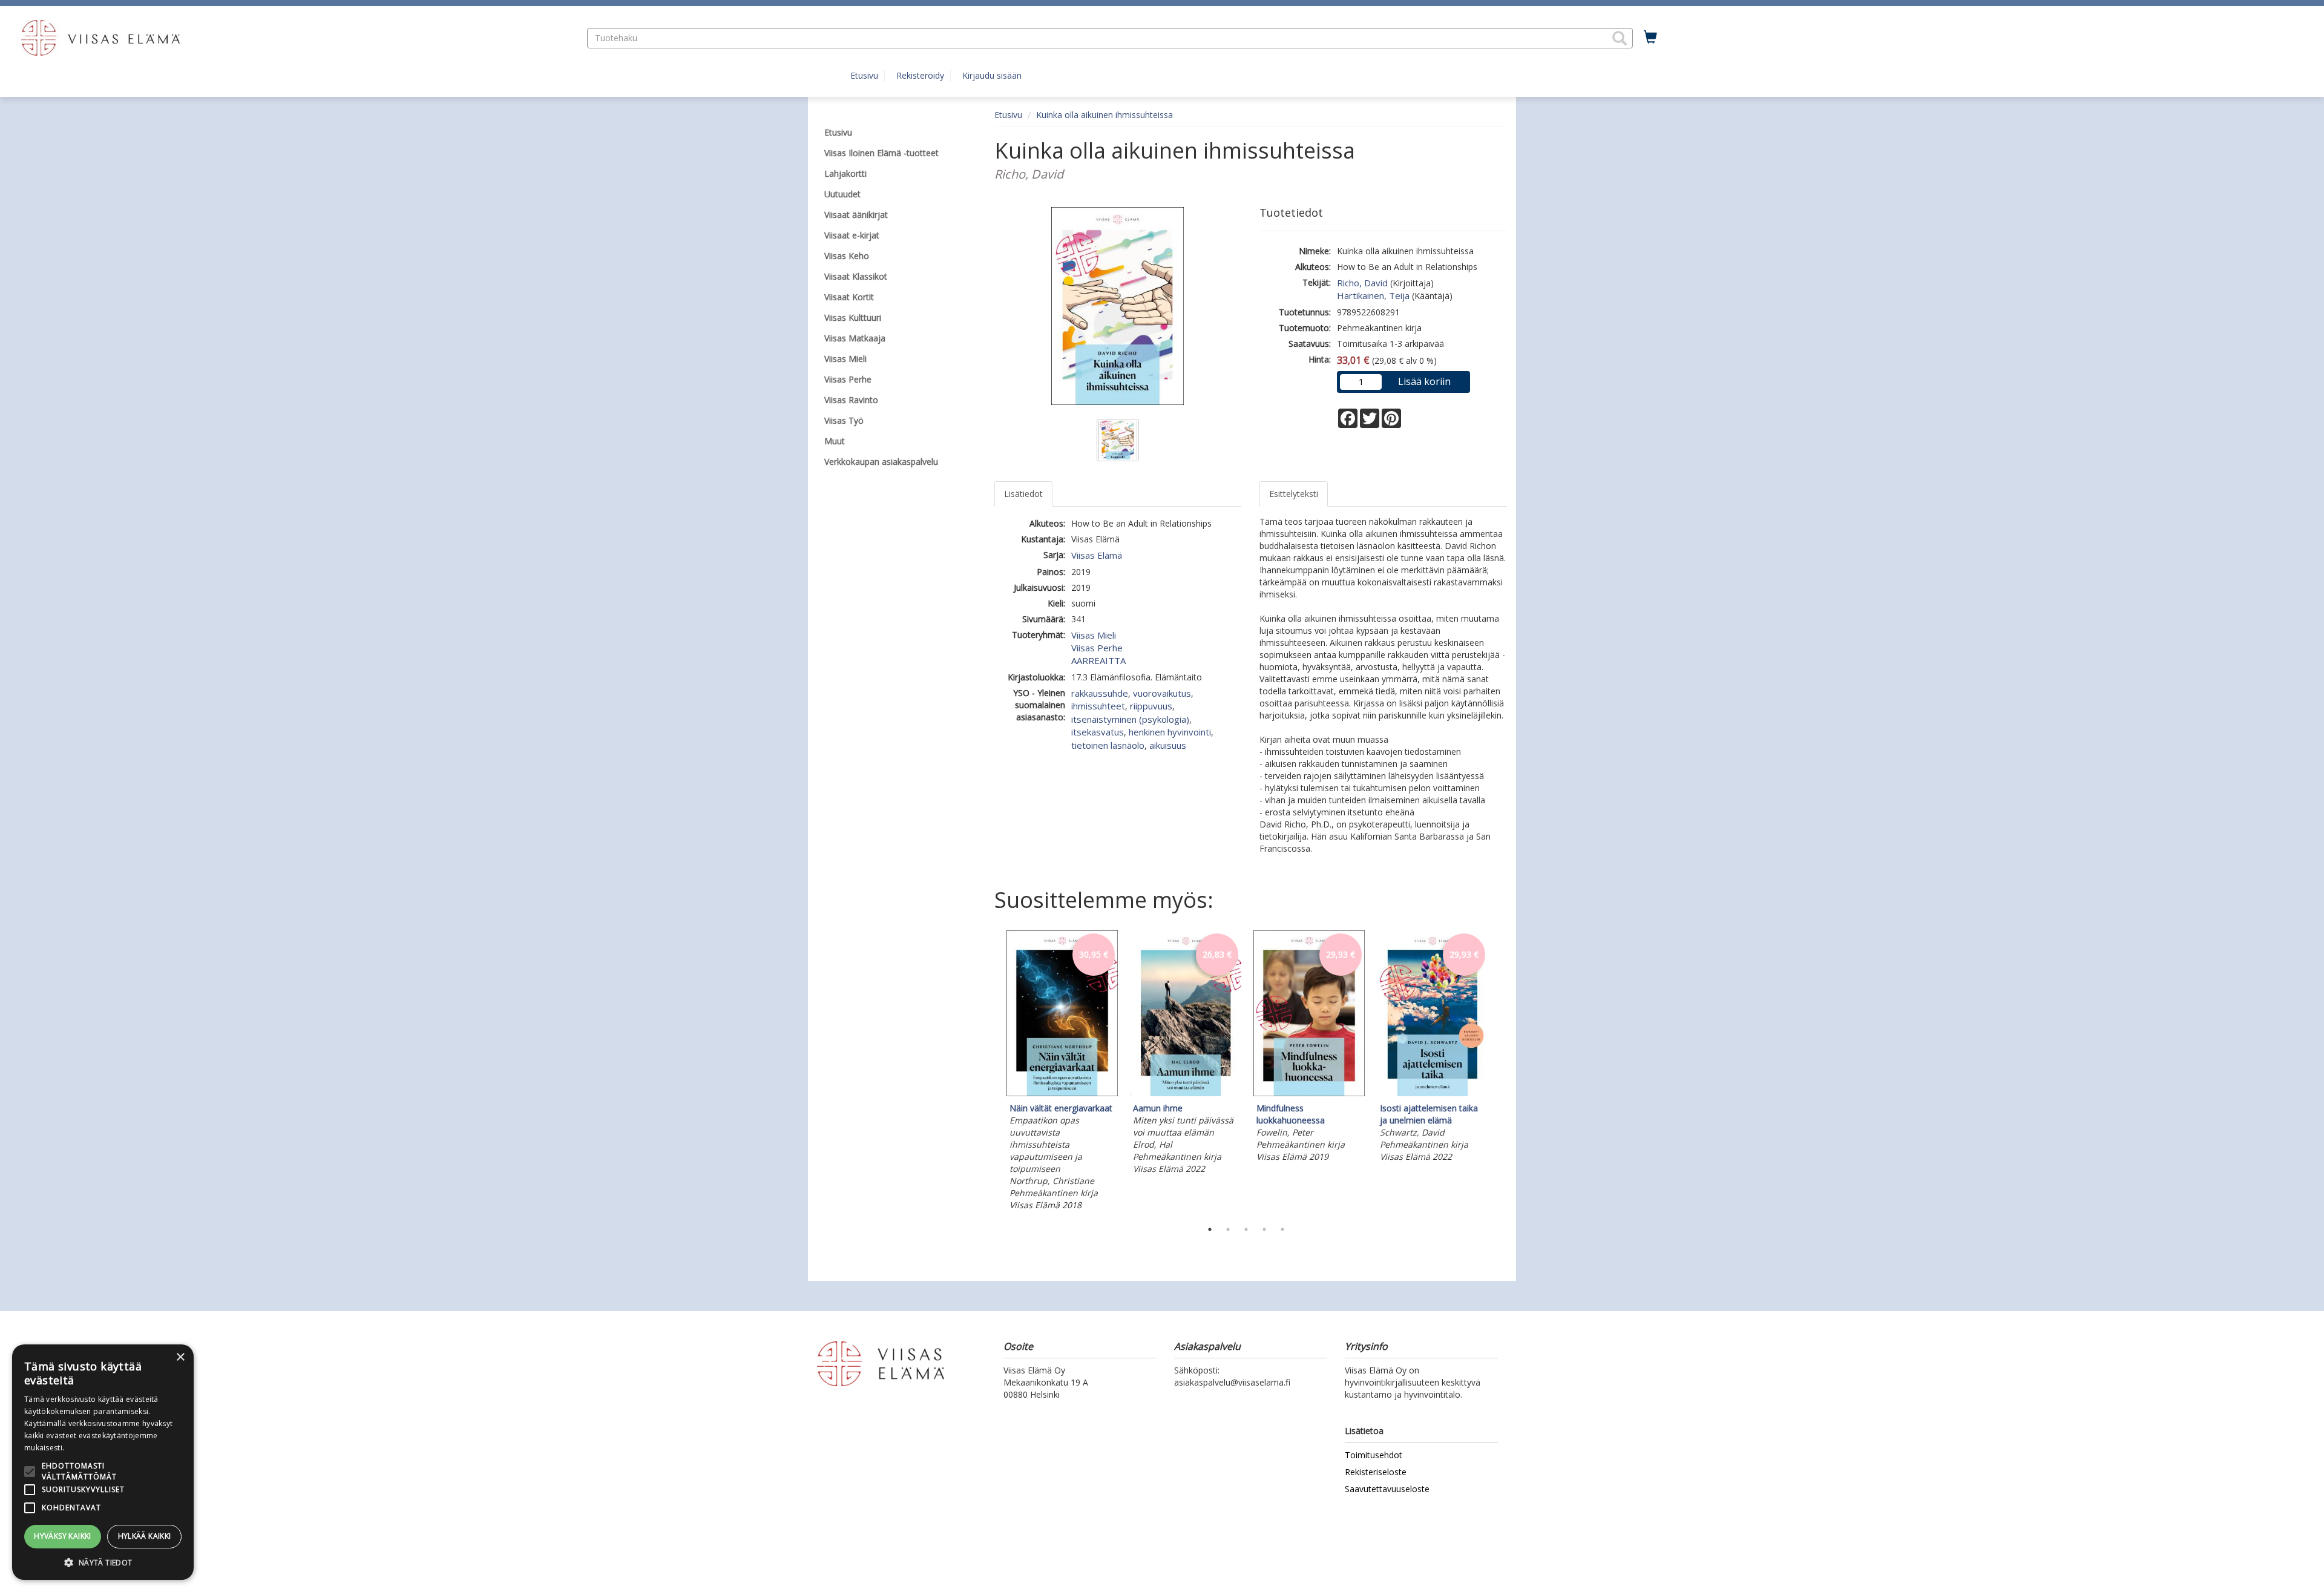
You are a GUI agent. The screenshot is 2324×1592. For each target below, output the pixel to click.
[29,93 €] (1309, 1093)
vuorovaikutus (1162, 693)
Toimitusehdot (1374, 1455)
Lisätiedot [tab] (1023, 494)
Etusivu (864, 75)
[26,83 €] (1186, 1093)
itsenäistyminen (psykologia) (1130, 719)
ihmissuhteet (1098, 706)
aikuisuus (1168, 745)
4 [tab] (1264, 1229)
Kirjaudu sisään (992, 75)
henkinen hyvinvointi (1170, 732)
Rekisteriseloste (1376, 1472)
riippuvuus (1151, 706)
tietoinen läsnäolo (1108, 745)
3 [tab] (1246, 1229)
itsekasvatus (1098, 732)
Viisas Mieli (1094, 635)
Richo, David (1362, 283)
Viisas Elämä (1097, 555)
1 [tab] (1210, 1229)
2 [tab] (1228, 1229)
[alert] (103, 1462)
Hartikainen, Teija (1373, 295)
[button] (1620, 38)
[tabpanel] (1062, 1073)
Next (1501, 1073)
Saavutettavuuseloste (1387, 1489)
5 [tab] (1282, 1229)
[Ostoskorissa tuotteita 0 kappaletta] (1650, 38)
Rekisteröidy (920, 75)
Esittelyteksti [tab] (1294, 494)
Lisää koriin (1424, 381)
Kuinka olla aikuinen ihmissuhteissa (1105, 115)
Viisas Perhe (1097, 648)
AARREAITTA (1098, 660)
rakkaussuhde (1100, 693)
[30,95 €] (1062, 1093)
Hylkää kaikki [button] (145, 1536)
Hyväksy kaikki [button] (63, 1536)
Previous (991, 1073)
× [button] (180, 1357)
